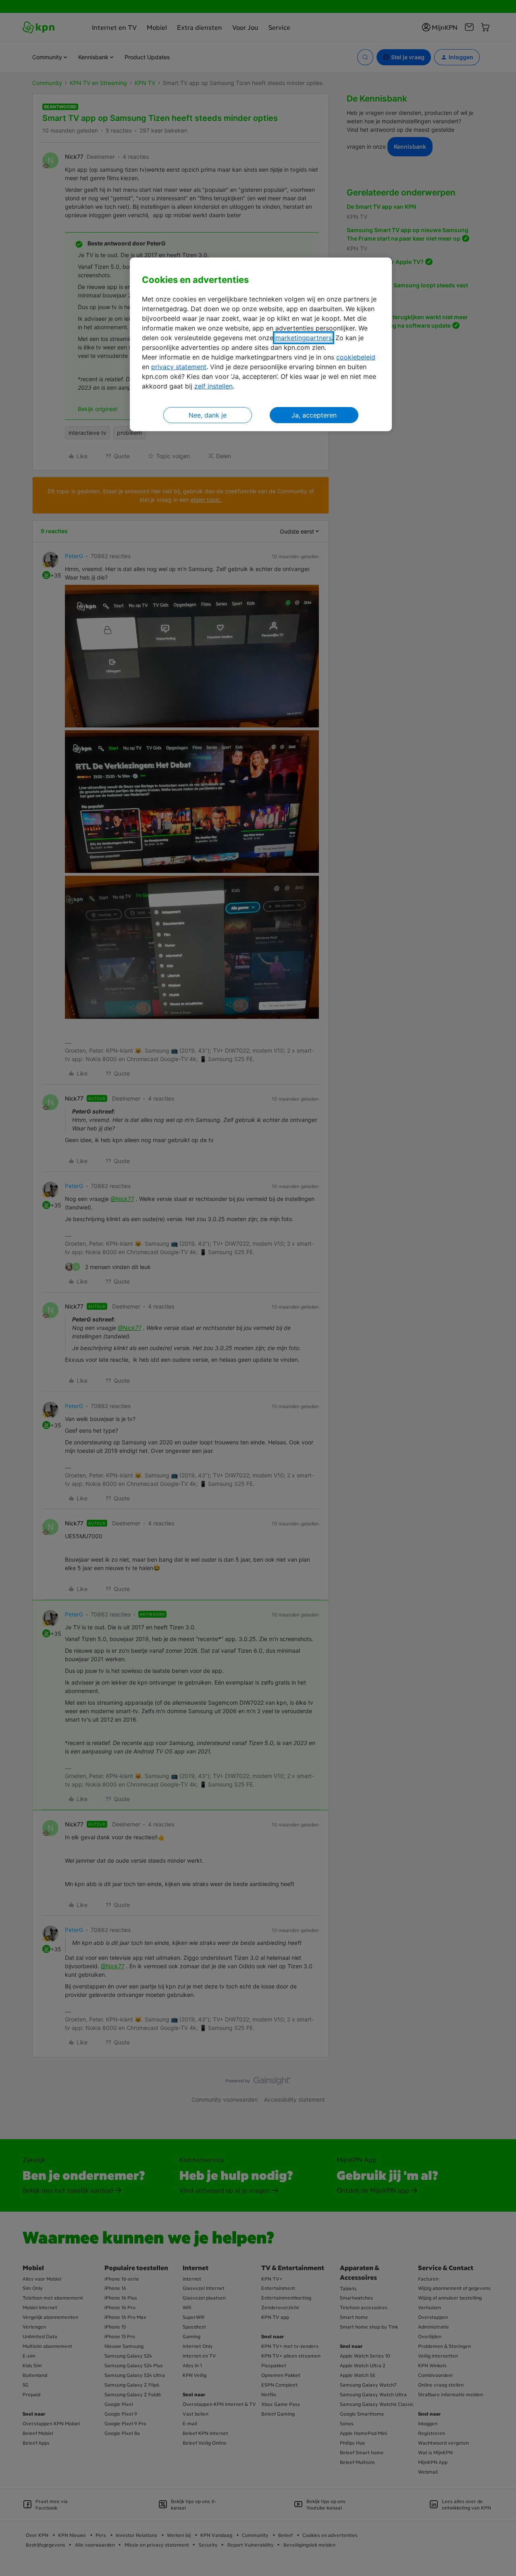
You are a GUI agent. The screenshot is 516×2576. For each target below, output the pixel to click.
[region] (261, 344)
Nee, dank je (208, 415)
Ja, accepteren (314, 415)
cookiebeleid (356, 357)
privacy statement (179, 367)
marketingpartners (304, 338)
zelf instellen (213, 386)
